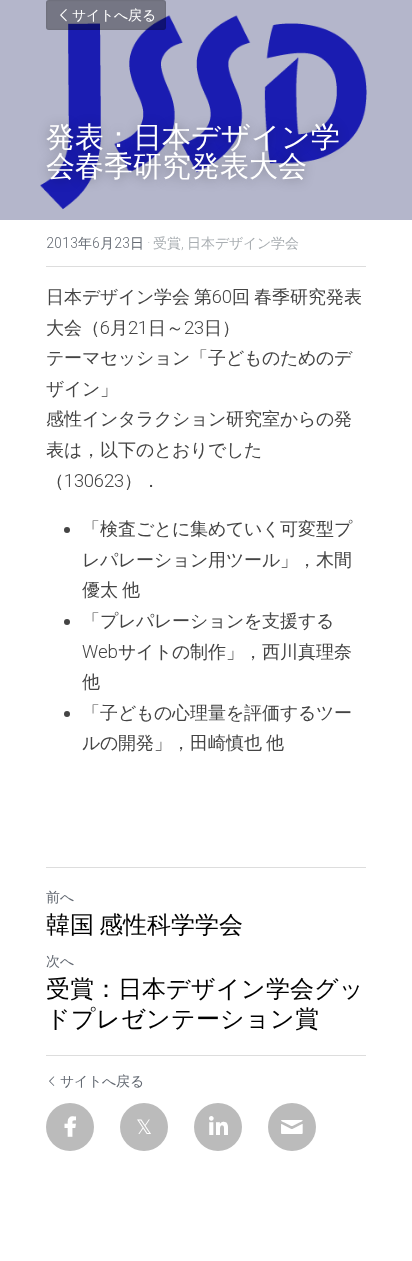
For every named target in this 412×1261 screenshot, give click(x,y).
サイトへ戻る (114, 15)
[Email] (292, 1127)
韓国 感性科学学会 (144, 924)
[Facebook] (70, 1127)
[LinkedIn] (218, 1127)
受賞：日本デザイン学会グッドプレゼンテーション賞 (205, 1003)
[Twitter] (144, 1127)
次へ (60, 961)
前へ (60, 897)
